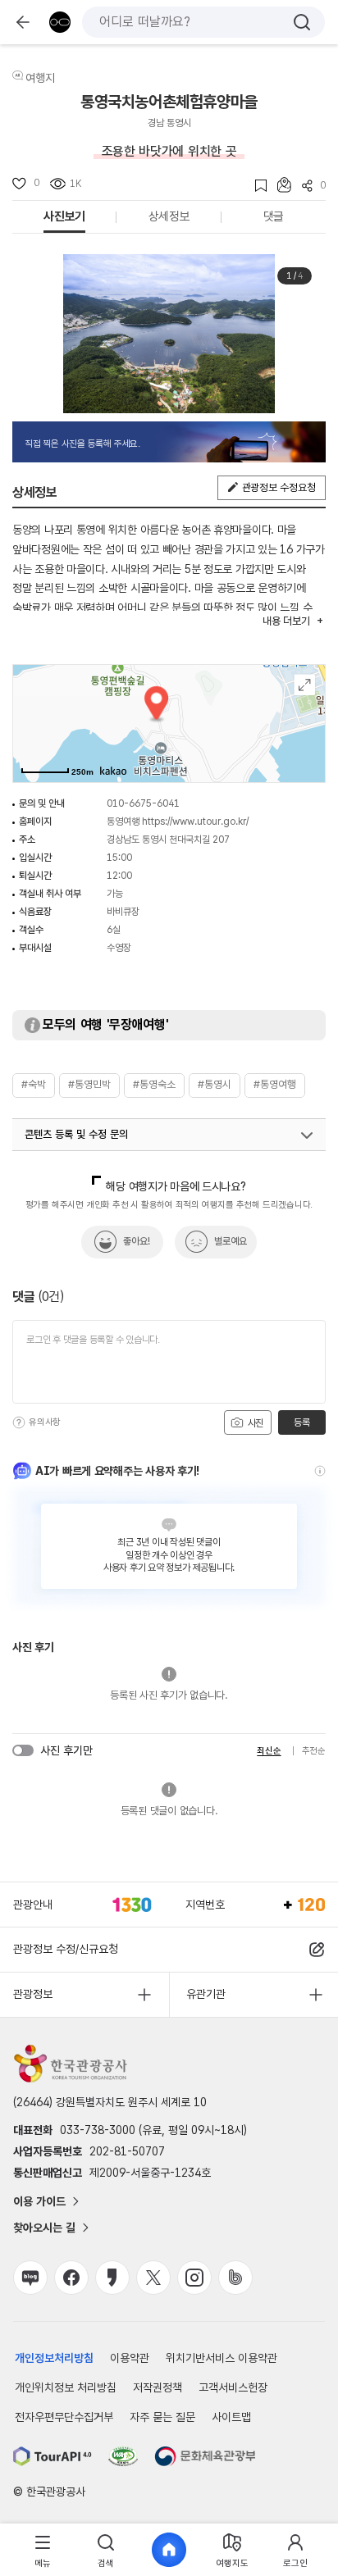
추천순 (314, 1751)
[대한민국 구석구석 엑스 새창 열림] (153, 2278)
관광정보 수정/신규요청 (66, 1949)
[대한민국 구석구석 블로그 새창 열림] (30, 2278)
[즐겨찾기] (256, 186)
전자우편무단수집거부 (64, 2417)
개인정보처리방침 (54, 2358)
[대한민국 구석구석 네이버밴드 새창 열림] (235, 2278)
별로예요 (231, 1241)
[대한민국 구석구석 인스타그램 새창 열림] (194, 2278)
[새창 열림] (53, 2456)
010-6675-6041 (143, 803)
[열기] (307, 1136)
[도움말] (19, 1422)
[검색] (302, 22)
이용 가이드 (39, 2201)
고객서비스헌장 (233, 2387)
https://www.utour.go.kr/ (195, 821)
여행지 (40, 78)
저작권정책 (158, 2387)
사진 (254, 1423)
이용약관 (130, 2358)
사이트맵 (231, 2417)
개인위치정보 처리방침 (66, 2387)
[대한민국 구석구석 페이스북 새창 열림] (71, 2278)
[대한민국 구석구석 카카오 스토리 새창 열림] (112, 2278)
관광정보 (33, 1994)
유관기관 (206, 1994)
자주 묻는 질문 (162, 2417)
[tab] (43, 2550)
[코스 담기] (279, 185)
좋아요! (137, 1241)
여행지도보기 (305, 685)
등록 (301, 1422)
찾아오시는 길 (44, 2228)
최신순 (269, 1751)
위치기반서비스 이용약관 (222, 2358)
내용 (286, 621)
